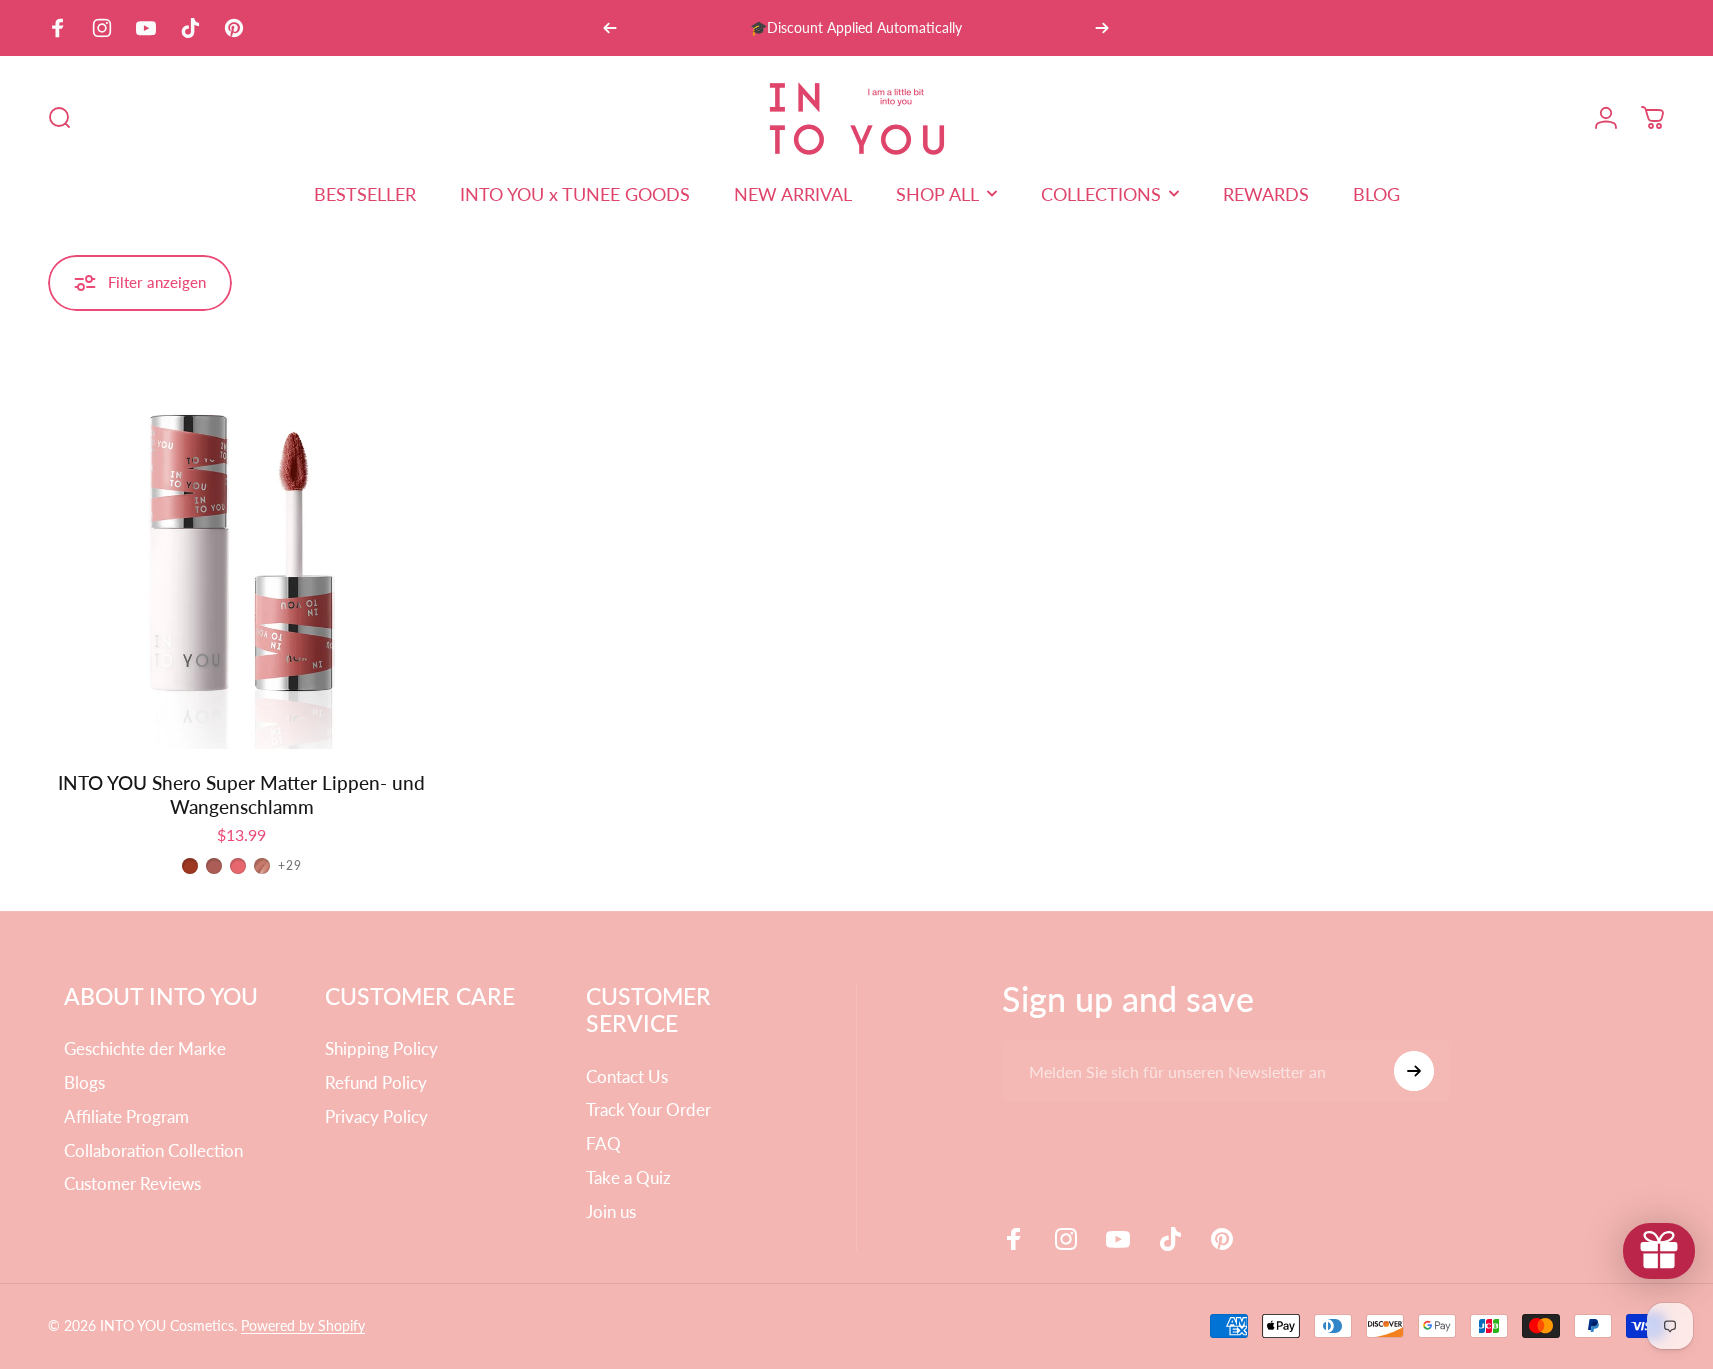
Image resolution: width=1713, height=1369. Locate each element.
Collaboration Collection (153, 1150)
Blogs (84, 1082)
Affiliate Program (126, 1116)
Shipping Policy (381, 1048)
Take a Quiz (628, 1177)
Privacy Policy (376, 1116)
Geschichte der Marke (145, 1048)
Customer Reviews (132, 1183)
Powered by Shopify (303, 1325)
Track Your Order (648, 1109)
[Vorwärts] (1102, 28)
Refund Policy (376, 1082)
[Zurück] (610, 28)
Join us (611, 1211)
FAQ (603, 1143)
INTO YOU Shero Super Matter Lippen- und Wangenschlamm (241, 794)
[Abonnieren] (1414, 1071)
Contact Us (627, 1076)
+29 (290, 866)
